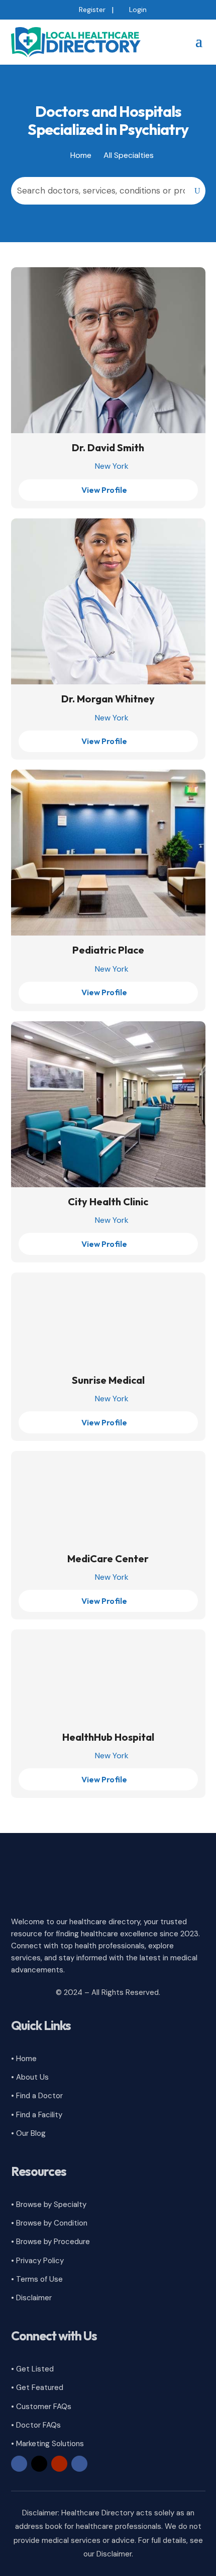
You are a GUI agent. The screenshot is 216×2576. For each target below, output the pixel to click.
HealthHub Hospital (108, 1737)
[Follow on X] (39, 2464)
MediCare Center (108, 1558)
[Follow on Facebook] (19, 2464)
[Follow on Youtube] (59, 2464)
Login (138, 10)
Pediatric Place (108, 950)
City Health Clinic (108, 1202)
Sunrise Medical (108, 1380)
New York (112, 466)
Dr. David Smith (108, 447)
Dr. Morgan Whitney (108, 699)
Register (92, 10)
